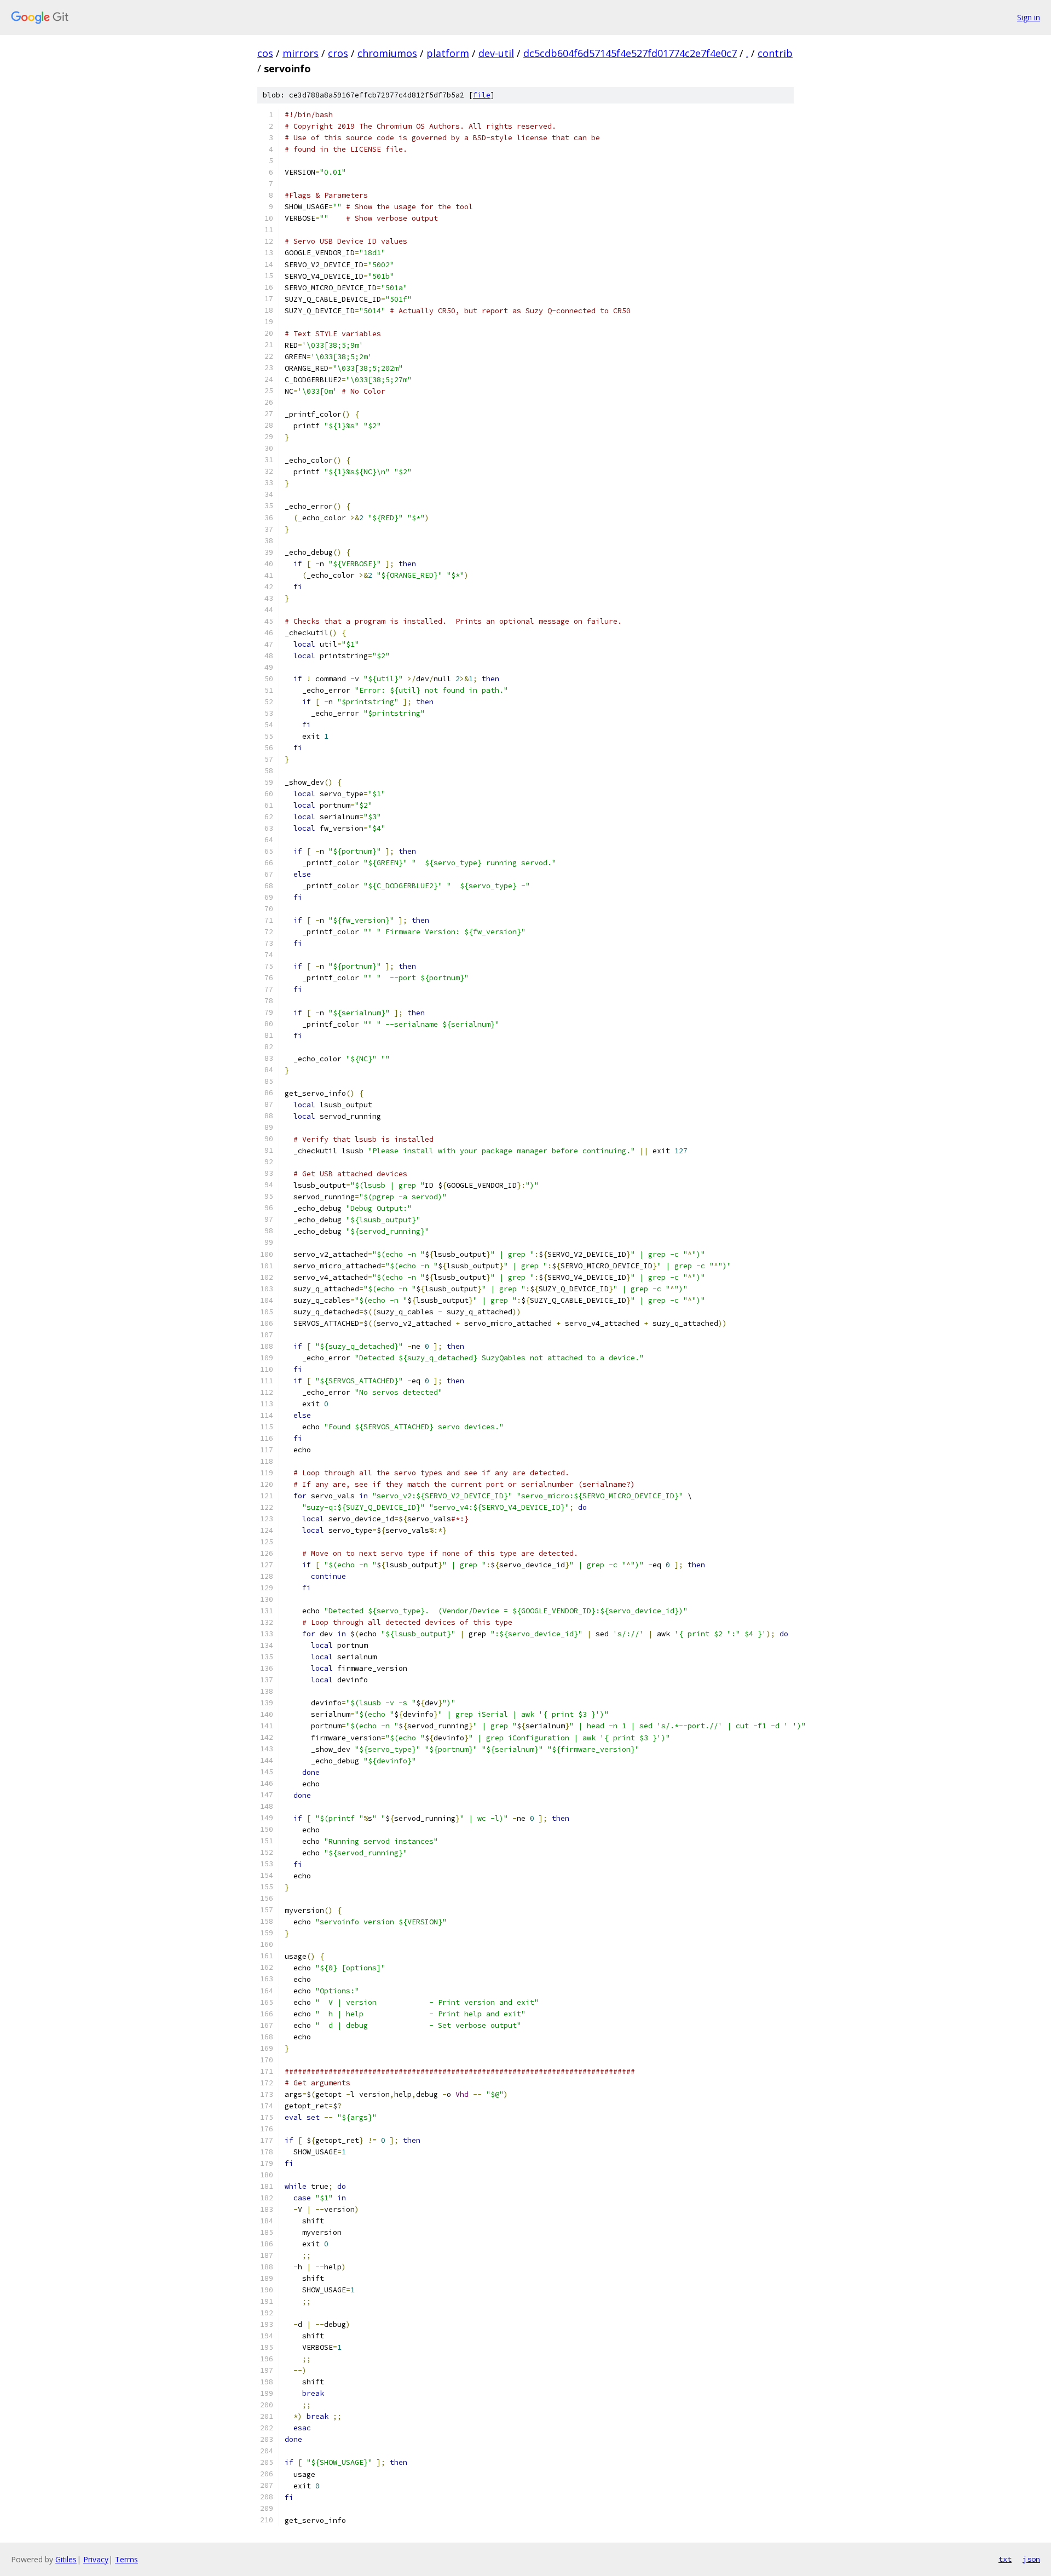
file (482, 95)
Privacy (96, 2559)
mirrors (301, 53)
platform (448, 53)
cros (338, 53)
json (1031, 2559)
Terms (126, 2559)
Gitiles (66, 2559)
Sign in (1029, 17)
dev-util (496, 53)
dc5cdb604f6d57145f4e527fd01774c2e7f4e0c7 (630, 53)
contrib (775, 53)
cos (265, 53)
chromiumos (387, 53)
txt (1005, 2559)
